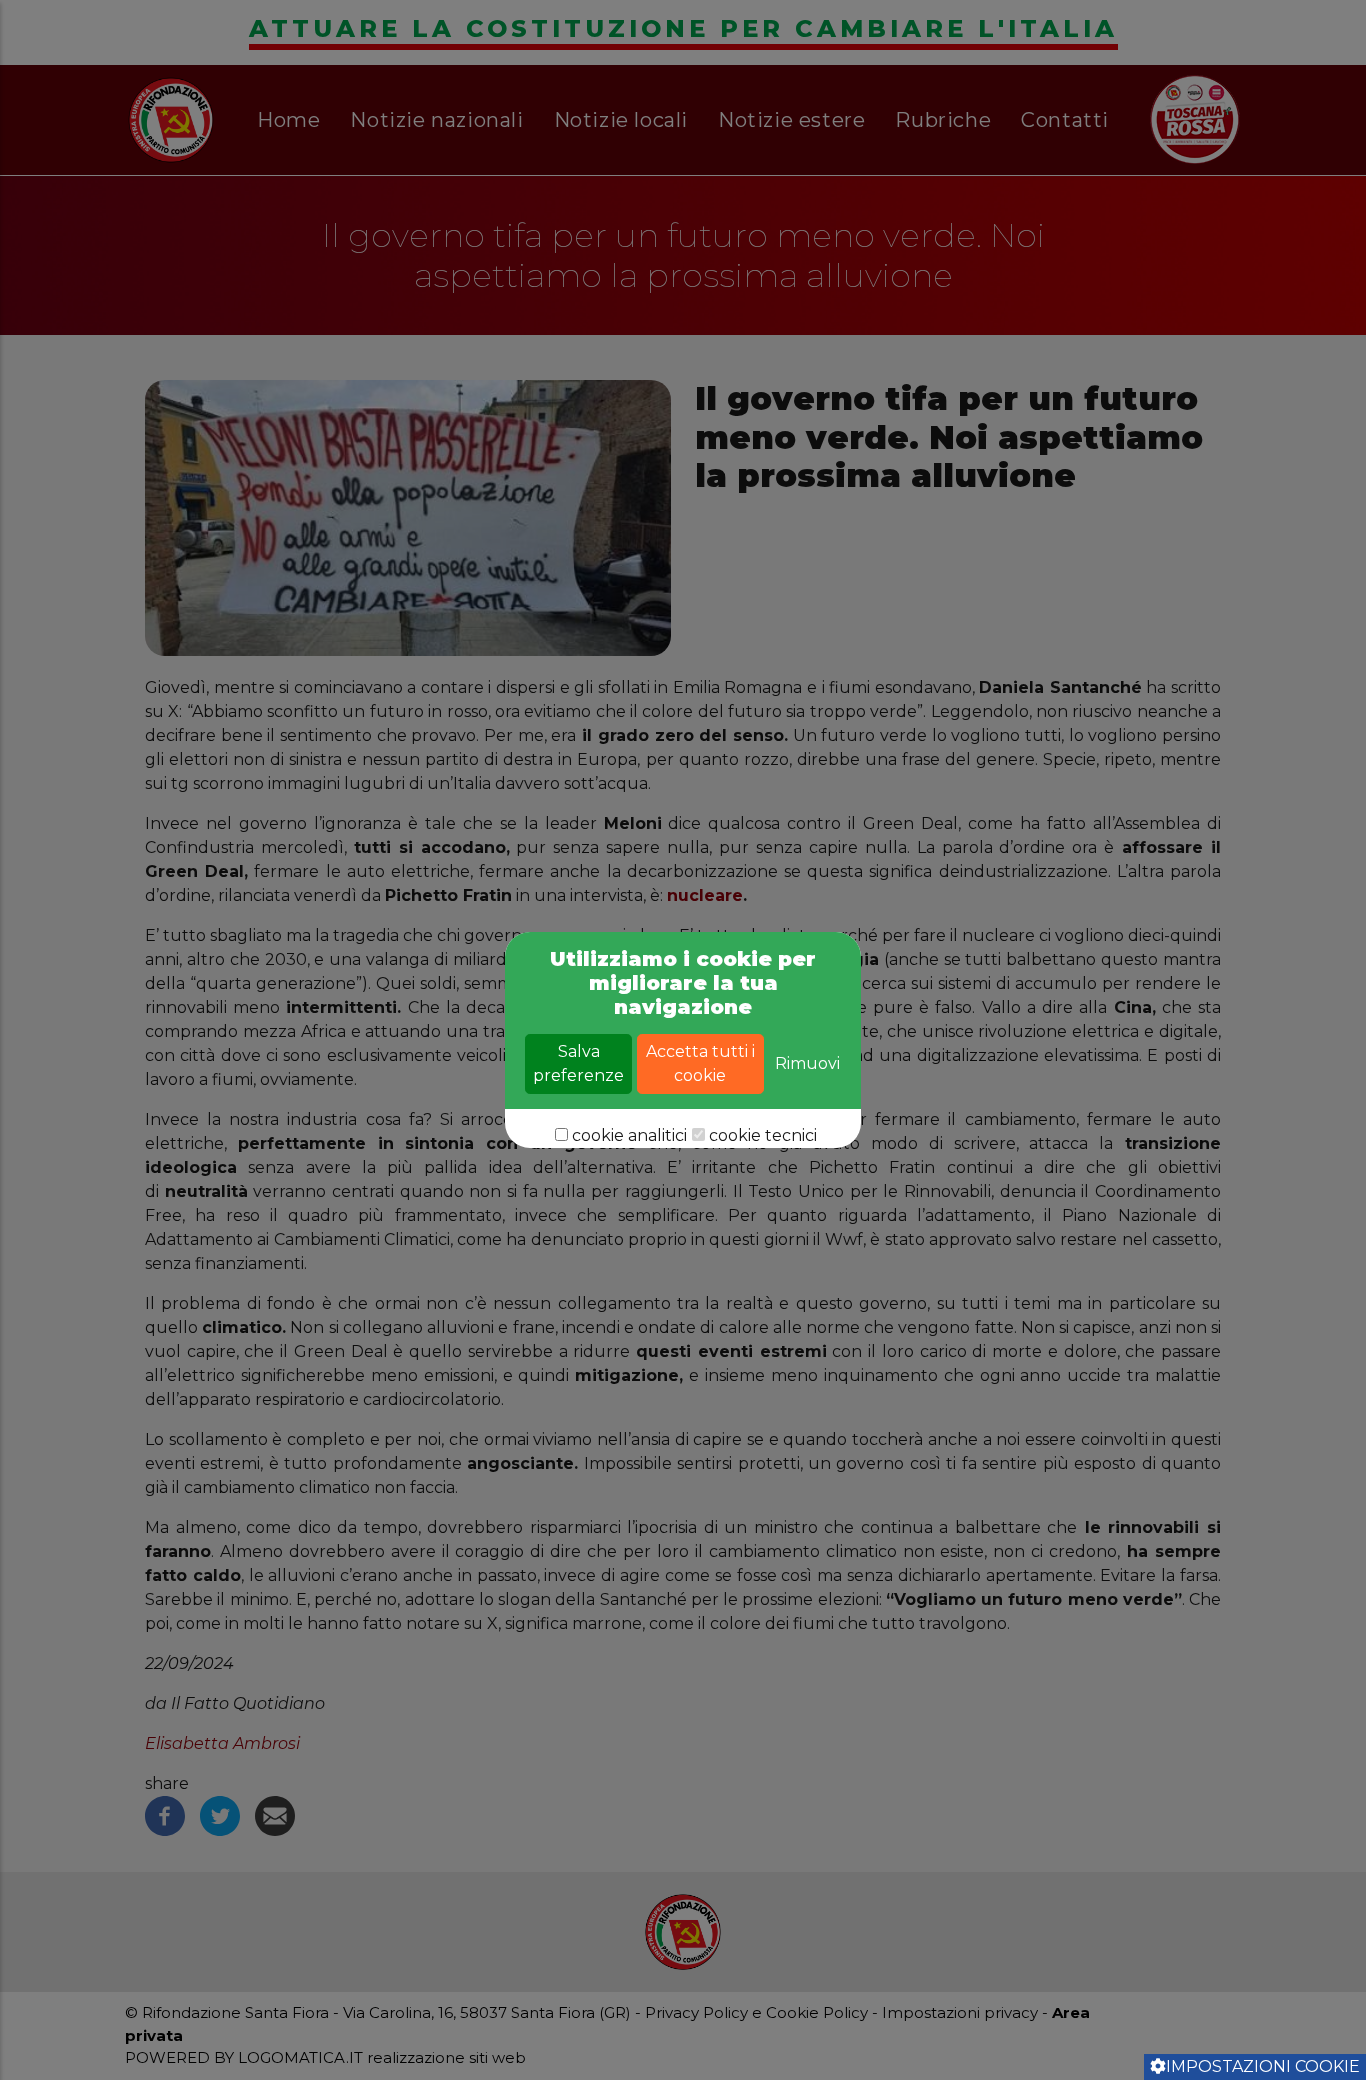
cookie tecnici (763, 1135)
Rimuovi (807, 1063)
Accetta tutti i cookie (700, 1063)
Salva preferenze (578, 1063)
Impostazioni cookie (1263, 2066)
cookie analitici (629, 1135)
